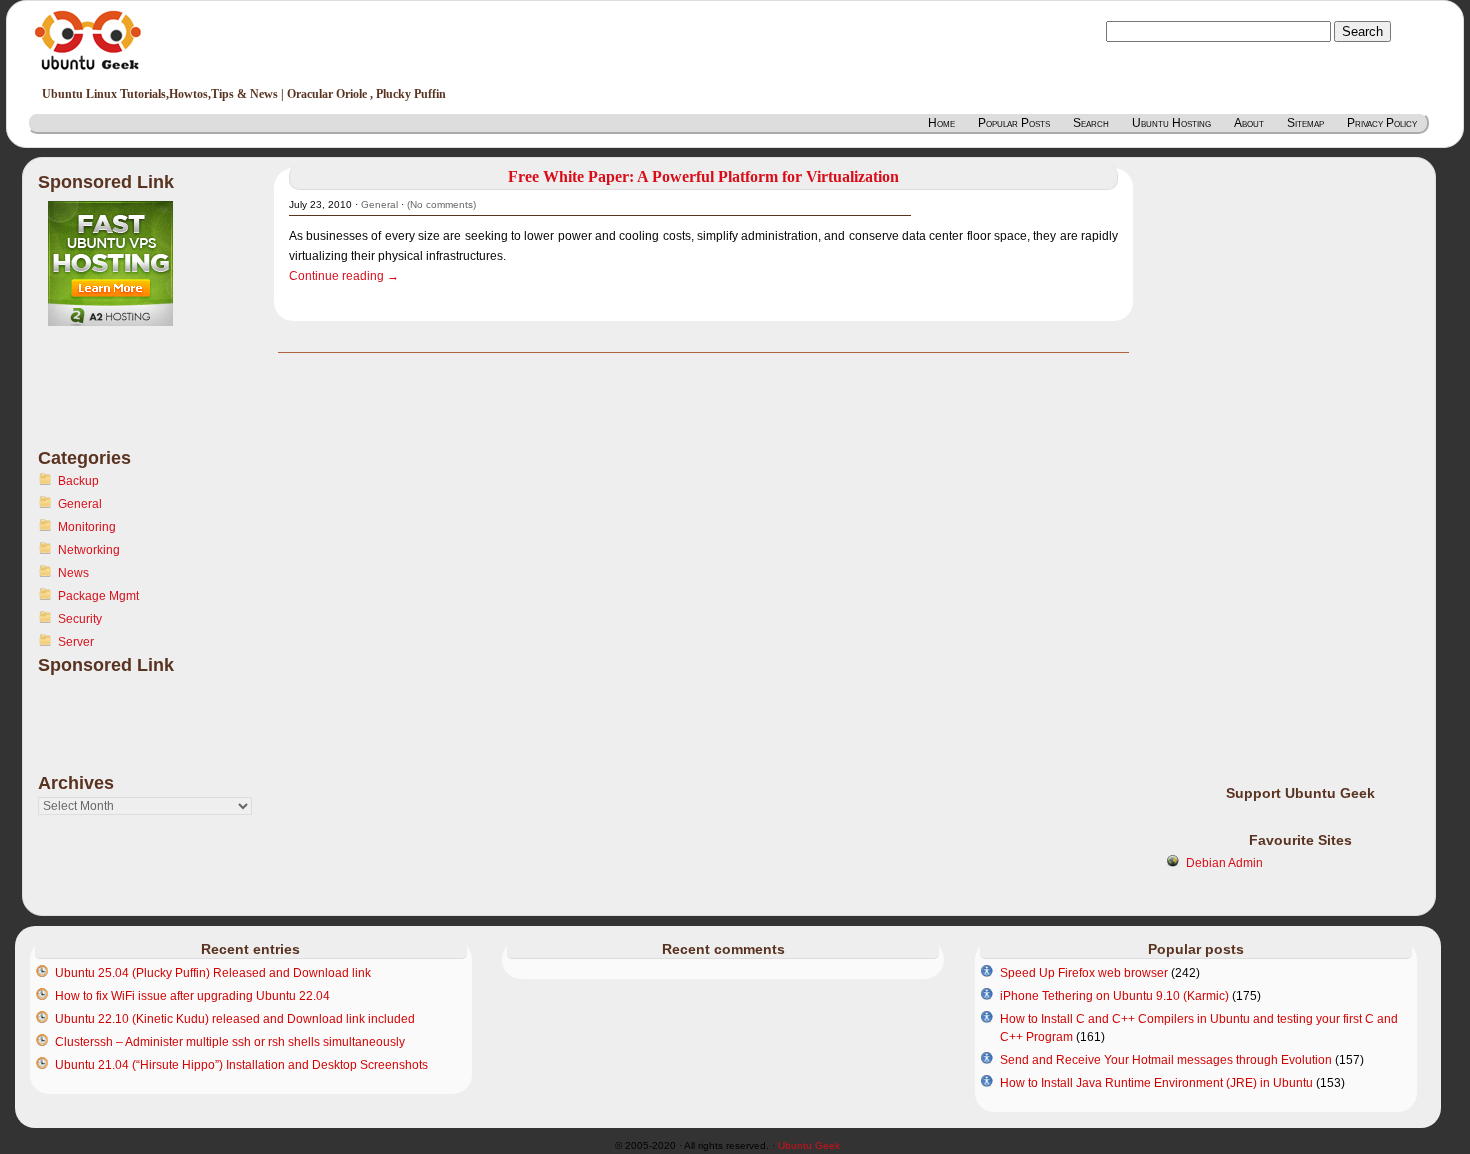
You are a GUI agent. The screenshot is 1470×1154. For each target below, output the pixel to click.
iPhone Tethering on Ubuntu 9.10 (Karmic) (1114, 996)
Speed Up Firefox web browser (1084, 973)
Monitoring (87, 527)
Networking (89, 550)
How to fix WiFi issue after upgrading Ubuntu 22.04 (192, 996)
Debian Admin (1224, 863)
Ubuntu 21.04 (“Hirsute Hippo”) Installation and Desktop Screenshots (241, 1065)
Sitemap (1305, 123)
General (80, 504)
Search (1091, 123)
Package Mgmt (98, 596)
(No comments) (441, 204)
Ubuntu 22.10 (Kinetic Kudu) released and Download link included (235, 1019)
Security (80, 619)
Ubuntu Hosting (1171, 123)
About (1249, 123)
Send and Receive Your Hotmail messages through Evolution (1166, 1060)
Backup (78, 481)
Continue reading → (344, 276)
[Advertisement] (118, 399)
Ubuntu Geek (809, 1145)
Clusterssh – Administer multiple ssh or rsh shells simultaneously (230, 1042)
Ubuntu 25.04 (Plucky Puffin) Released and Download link (213, 973)
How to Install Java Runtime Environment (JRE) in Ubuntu (1156, 1083)
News (73, 573)
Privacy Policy (1382, 123)
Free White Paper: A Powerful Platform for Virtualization (703, 176)
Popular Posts (1014, 123)
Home (941, 123)
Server (76, 642)
